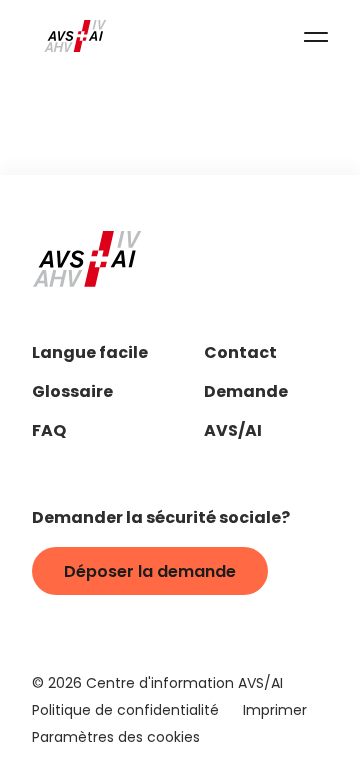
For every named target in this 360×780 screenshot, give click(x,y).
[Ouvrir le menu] (316, 36)
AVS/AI (233, 432)
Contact (240, 354)
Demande (246, 393)
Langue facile (90, 354)
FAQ (49, 432)
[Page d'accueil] (75, 36)
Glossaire (72, 393)
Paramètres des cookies (116, 738)
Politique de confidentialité (125, 711)
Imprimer (275, 711)
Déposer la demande (150, 573)
